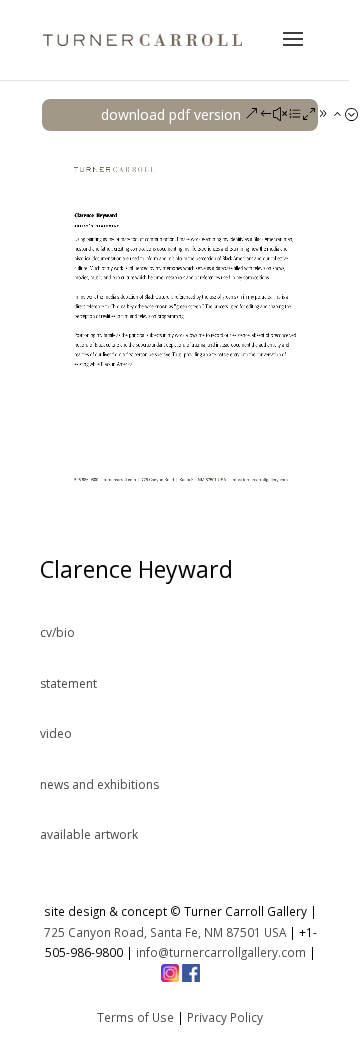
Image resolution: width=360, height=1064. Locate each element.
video (56, 733)
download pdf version (171, 114)
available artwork (89, 834)
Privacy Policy (225, 1017)
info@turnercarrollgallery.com (221, 952)
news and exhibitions (99, 784)
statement (68, 683)
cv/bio (57, 632)
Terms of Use (135, 1017)
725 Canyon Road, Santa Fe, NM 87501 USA (165, 932)
